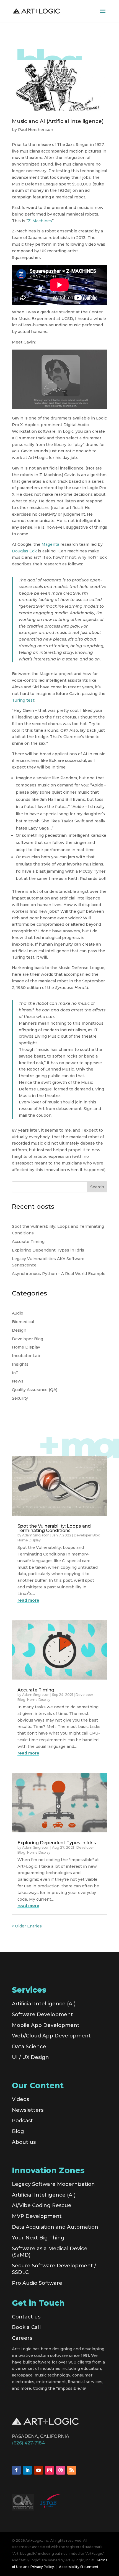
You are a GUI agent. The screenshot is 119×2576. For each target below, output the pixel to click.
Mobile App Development (46, 2025)
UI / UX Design (30, 2057)
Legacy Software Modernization (53, 2184)
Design (19, 1330)
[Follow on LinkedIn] (27, 2470)
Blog (18, 2131)
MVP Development (37, 2216)
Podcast (22, 2121)
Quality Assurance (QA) (35, 1390)
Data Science (29, 2047)
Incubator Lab (26, 1356)
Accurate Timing (28, 1242)
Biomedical (23, 1322)
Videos (20, 2099)
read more (28, 1600)
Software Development (42, 2014)
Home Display (26, 1347)
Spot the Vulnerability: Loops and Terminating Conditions (54, 1528)
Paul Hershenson (36, 130)
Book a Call (26, 2327)
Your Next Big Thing (38, 2238)
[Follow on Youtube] (38, 2470)
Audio (18, 1313)
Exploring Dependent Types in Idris (48, 1250)
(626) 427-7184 (28, 2443)
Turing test (23, 700)
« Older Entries (27, 1926)
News (18, 1381)
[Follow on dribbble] (61, 2470)
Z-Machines (40, 221)
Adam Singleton (36, 1535)
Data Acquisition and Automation (55, 2227)
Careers (22, 2338)
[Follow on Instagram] (50, 2470)
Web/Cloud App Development (51, 2036)
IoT (15, 1373)
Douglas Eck (24, 551)
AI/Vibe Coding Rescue (42, 2205)
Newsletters (28, 2110)
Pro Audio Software (37, 2283)
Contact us (26, 2317)
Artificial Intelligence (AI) (44, 2004)
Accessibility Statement (79, 2567)
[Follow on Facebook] (16, 2470)
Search (97, 1187)
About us (24, 2142)
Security (20, 1398)
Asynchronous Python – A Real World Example (59, 1274)
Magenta (50, 544)
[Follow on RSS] (72, 2470)
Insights (20, 1364)
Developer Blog (28, 1339)
